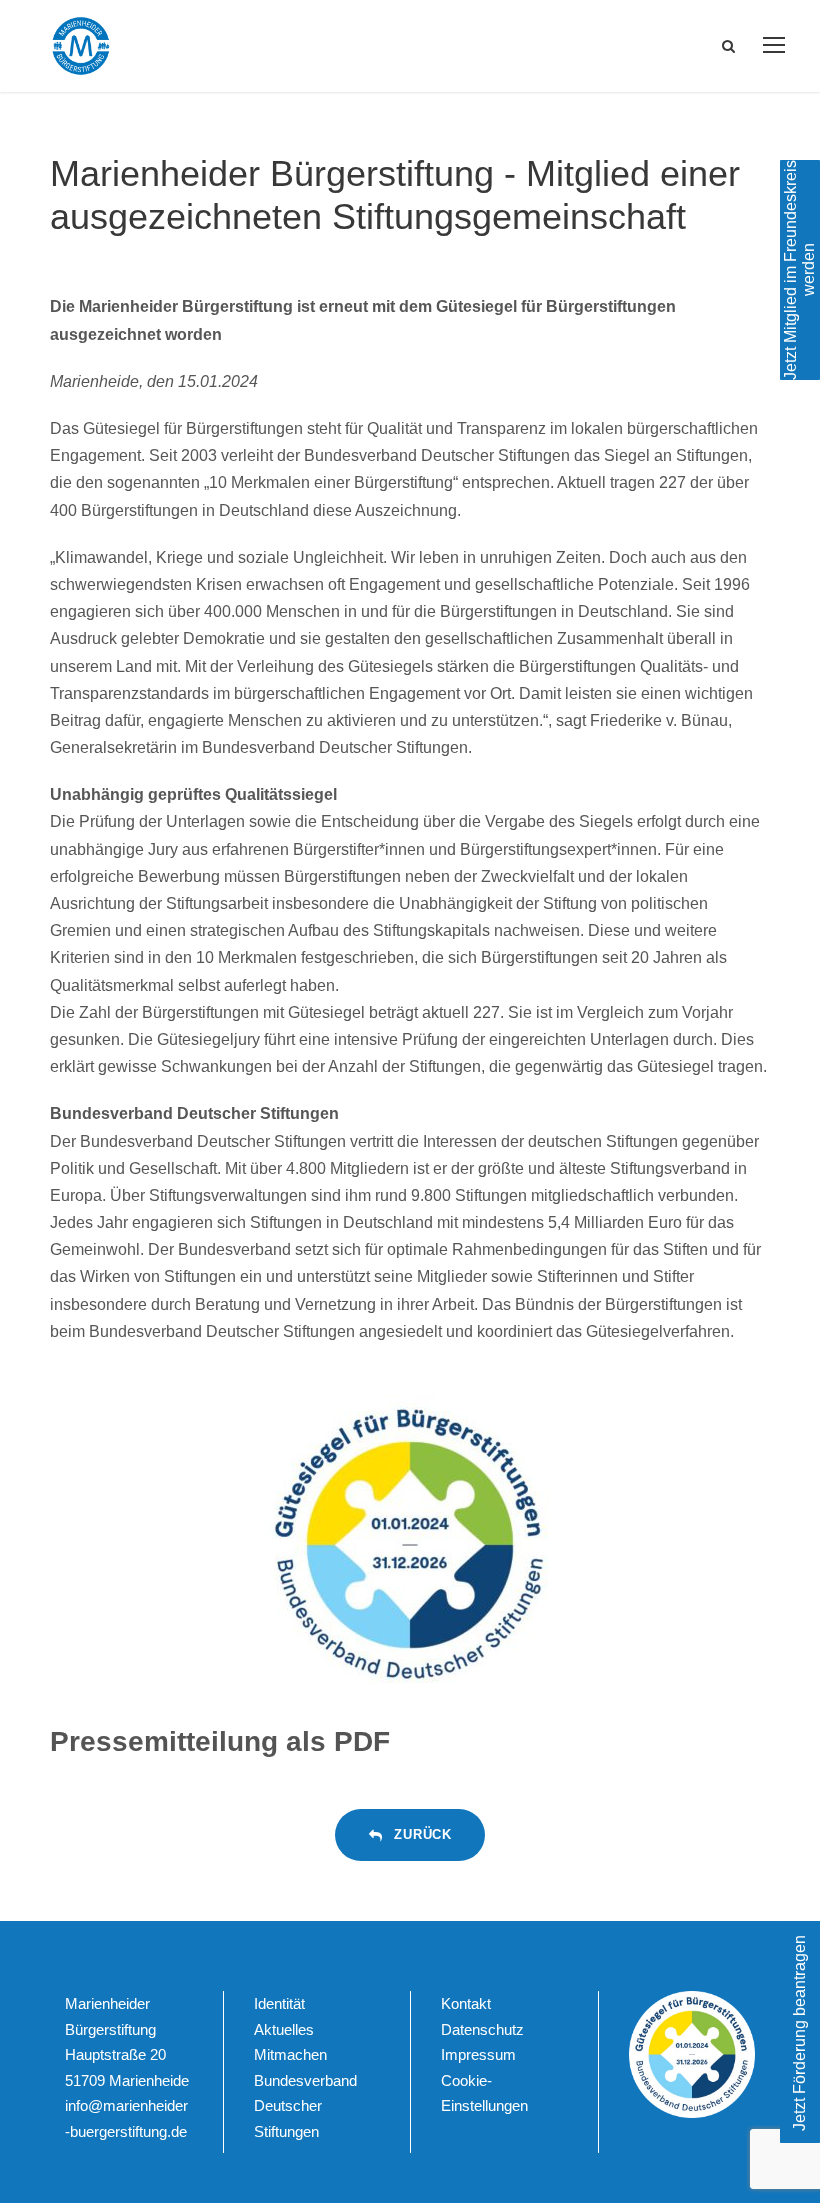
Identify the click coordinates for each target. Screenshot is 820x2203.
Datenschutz (482, 2029)
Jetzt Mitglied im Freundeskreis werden (799, 270)
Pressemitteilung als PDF (220, 1741)
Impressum (478, 2054)
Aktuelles (284, 2029)
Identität (279, 2003)
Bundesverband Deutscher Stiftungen (305, 2106)
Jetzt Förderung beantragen (799, 2033)
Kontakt (466, 2003)
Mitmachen (290, 2054)
